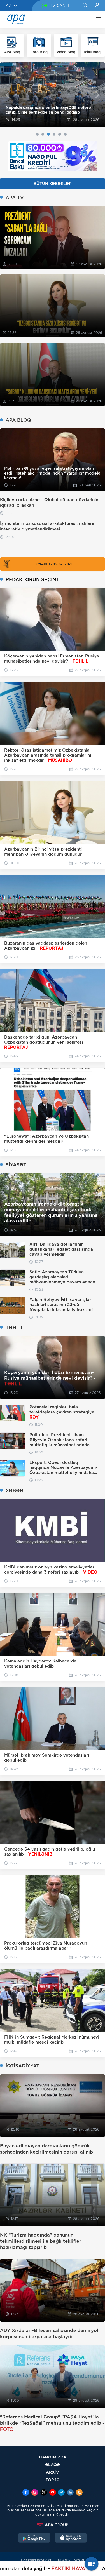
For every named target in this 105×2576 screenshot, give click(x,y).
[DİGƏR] (97, 20)
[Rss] (79, 2493)
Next (97, 95)
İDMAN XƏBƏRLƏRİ (53, 564)
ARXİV (53, 2472)
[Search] (85, 6)
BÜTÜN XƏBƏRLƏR (53, 184)
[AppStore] (71, 2539)
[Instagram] (35, 2493)
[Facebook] (26, 2493)
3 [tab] (48, 134)
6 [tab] (65, 134)
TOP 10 (53, 2480)
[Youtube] (53, 2493)
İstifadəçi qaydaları (37, 2560)
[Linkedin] (70, 2493)
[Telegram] (61, 2493)
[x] (44, 2493)
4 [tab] (54, 134)
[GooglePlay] (34, 2539)
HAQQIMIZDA (53, 2457)
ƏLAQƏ (53, 2465)
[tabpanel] (53, 95)
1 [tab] (37, 134)
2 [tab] (43, 134)
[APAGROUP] (53, 2525)
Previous (8, 95)
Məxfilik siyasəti (71, 2560)
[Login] (97, 6)
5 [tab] (60, 134)
